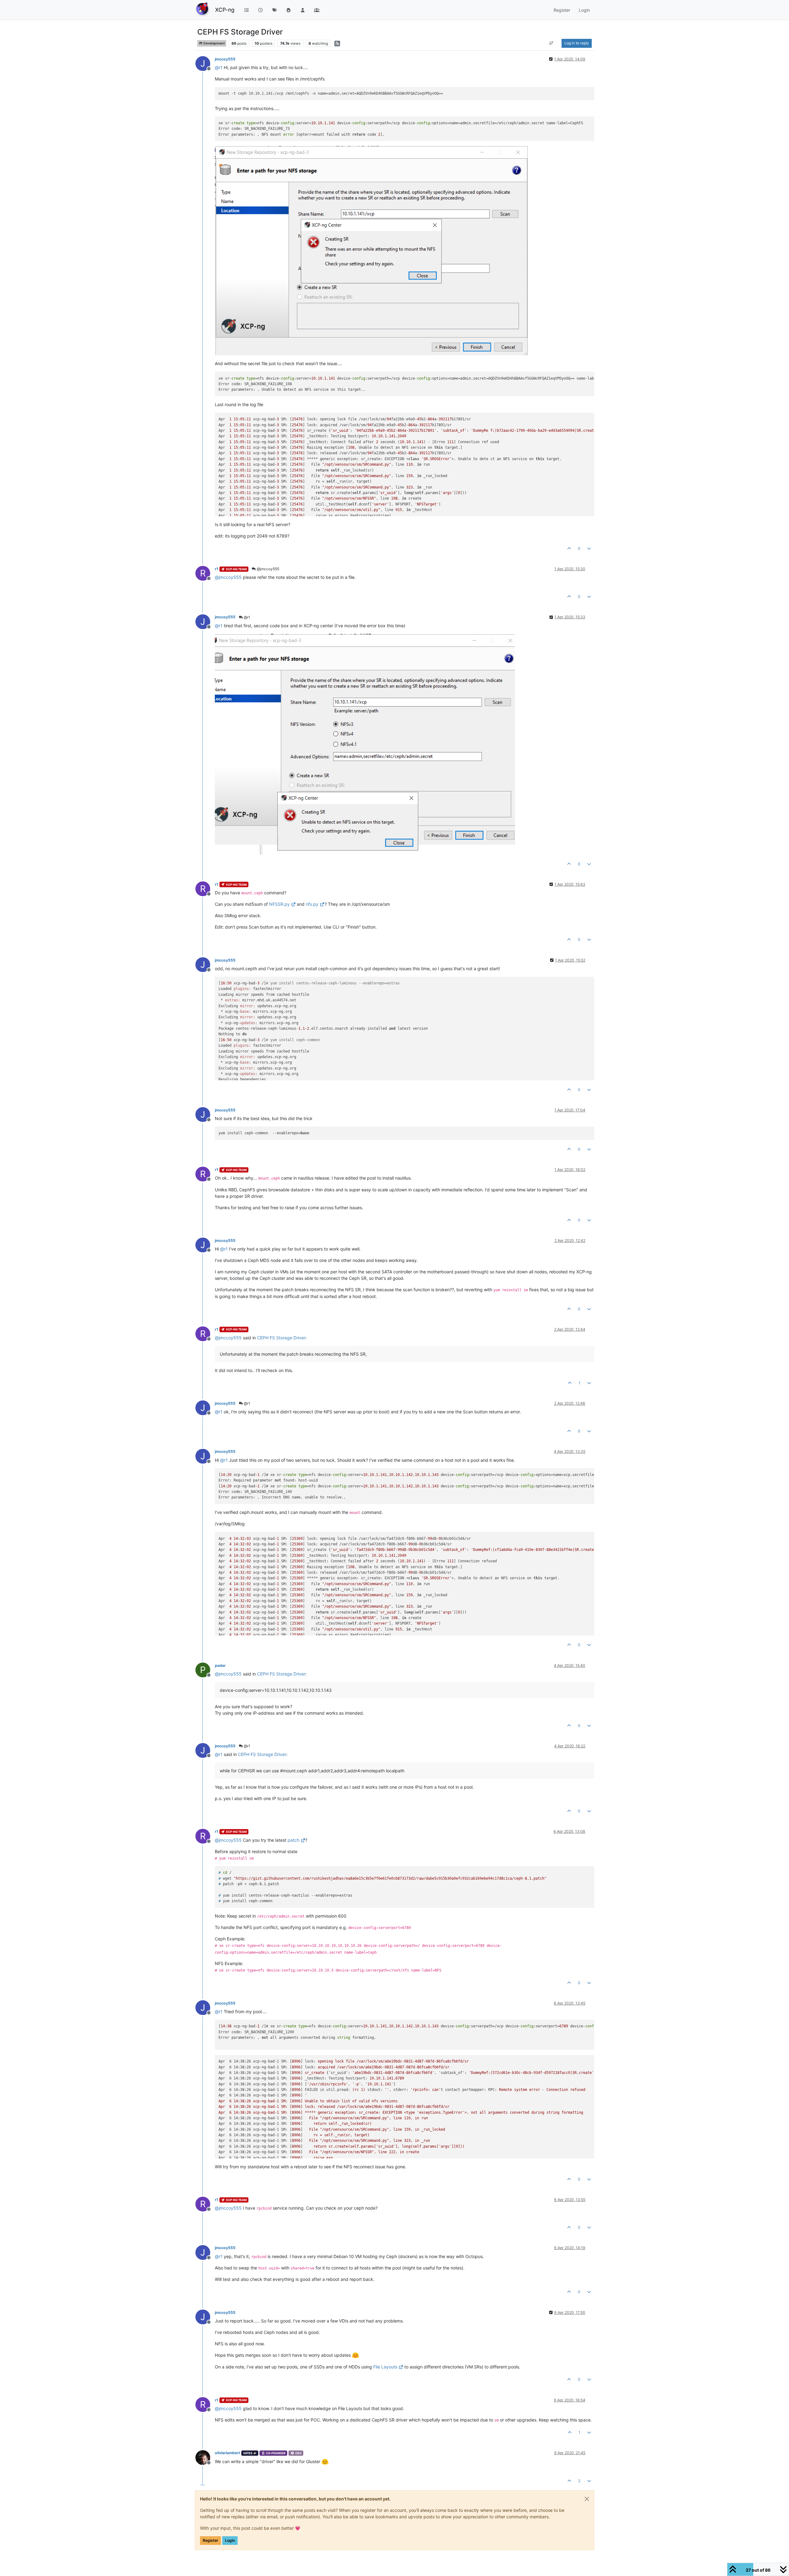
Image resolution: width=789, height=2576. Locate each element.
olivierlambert (227, 2453)
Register (211, 2540)
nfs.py (312, 904)
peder (220, 1665)
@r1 (247, 617)
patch (293, 1840)
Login (230, 2540)
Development (214, 43)
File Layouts (385, 2367)
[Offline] (205, 2457)
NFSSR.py (279, 904)
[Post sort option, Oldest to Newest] (552, 43)
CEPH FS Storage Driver (281, 1338)
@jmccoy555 (268, 569)
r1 (217, 569)
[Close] (587, 2499)
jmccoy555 (225, 59)
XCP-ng (225, 10)
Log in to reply (577, 43)
